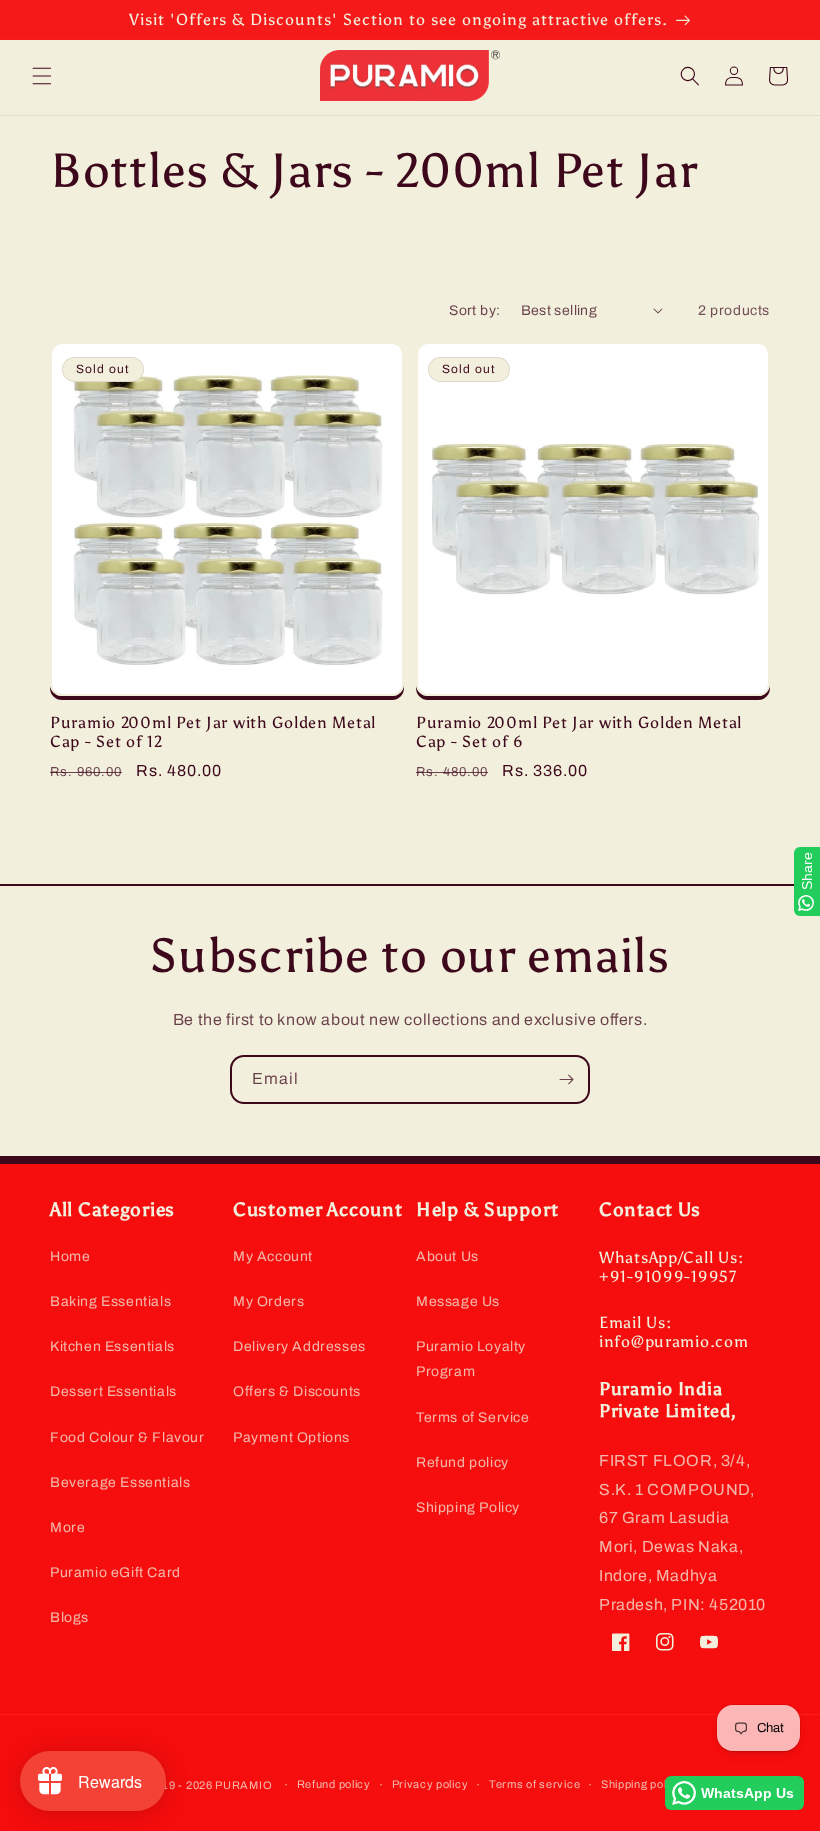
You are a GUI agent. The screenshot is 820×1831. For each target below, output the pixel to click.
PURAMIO (243, 1785)
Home (70, 1256)
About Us (447, 1256)
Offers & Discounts (297, 1391)
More (67, 1527)
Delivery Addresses (299, 1346)
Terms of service (534, 1784)
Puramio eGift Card (115, 1572)
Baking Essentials (110, 1301)
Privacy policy (430, 1784)
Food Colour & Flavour (127, 1437)
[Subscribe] (566, 1079)
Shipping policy (642, 1784)
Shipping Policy (468, 1507)
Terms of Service (473, 1417)
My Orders (268, 1301)
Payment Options (291, 1437)
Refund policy (462, 1462)
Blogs (69, 1617)
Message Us (458, 1301)
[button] (42, 76)
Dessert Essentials (113, 1391)
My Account (273, 1256)
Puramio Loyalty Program (471, 1359)
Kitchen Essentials (112, 1346)
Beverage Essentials (120, 1482)
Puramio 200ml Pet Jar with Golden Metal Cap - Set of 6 (579, 732)
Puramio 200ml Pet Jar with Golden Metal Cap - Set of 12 (213, 732)
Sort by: (474, 310)
